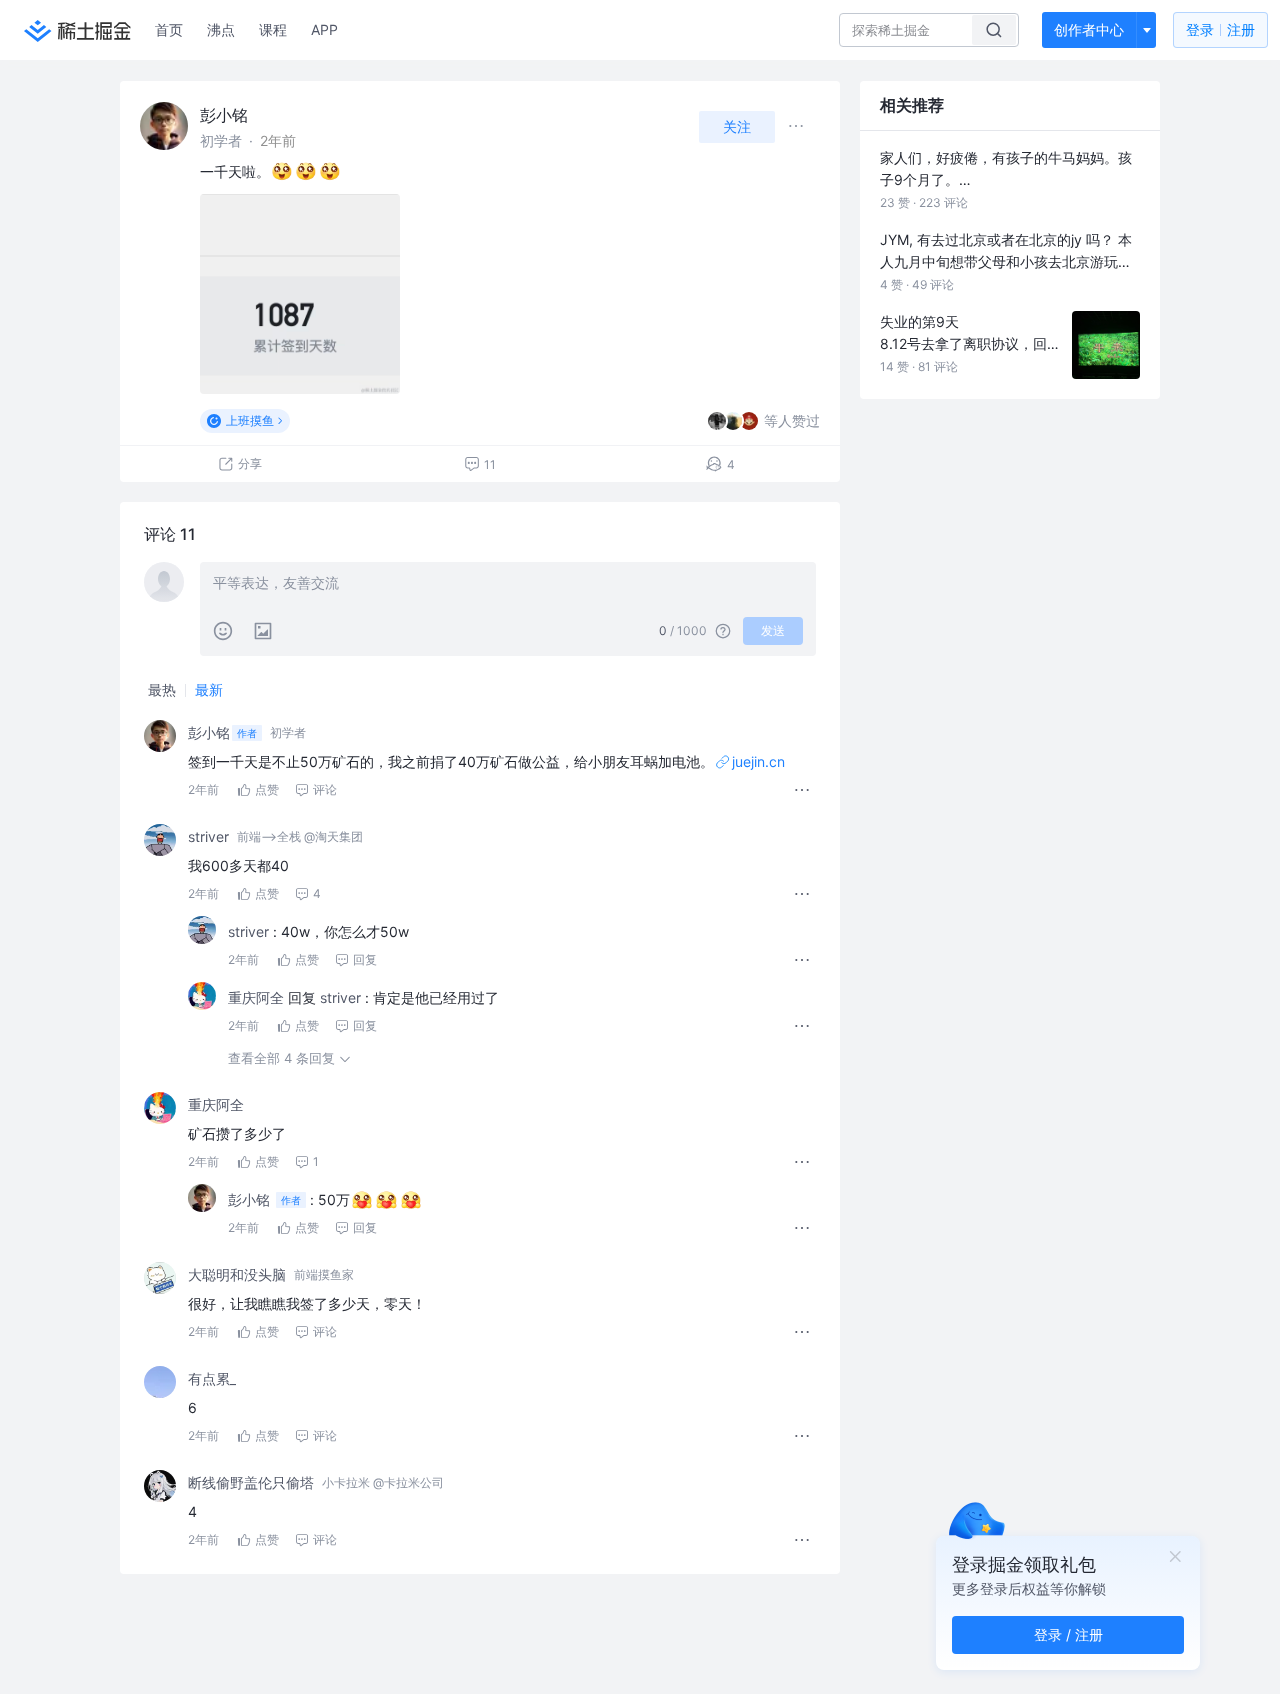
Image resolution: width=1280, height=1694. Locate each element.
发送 (773, 630)
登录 (1220, 29)
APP (324, 29)
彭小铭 (224, 115)
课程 (273, 29)
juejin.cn (758, 761)
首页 (169, 29)
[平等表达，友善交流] (508, 585)
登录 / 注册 (1068, 1634)
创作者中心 (1089, 29)
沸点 (221, 29)
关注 (737, 126)
